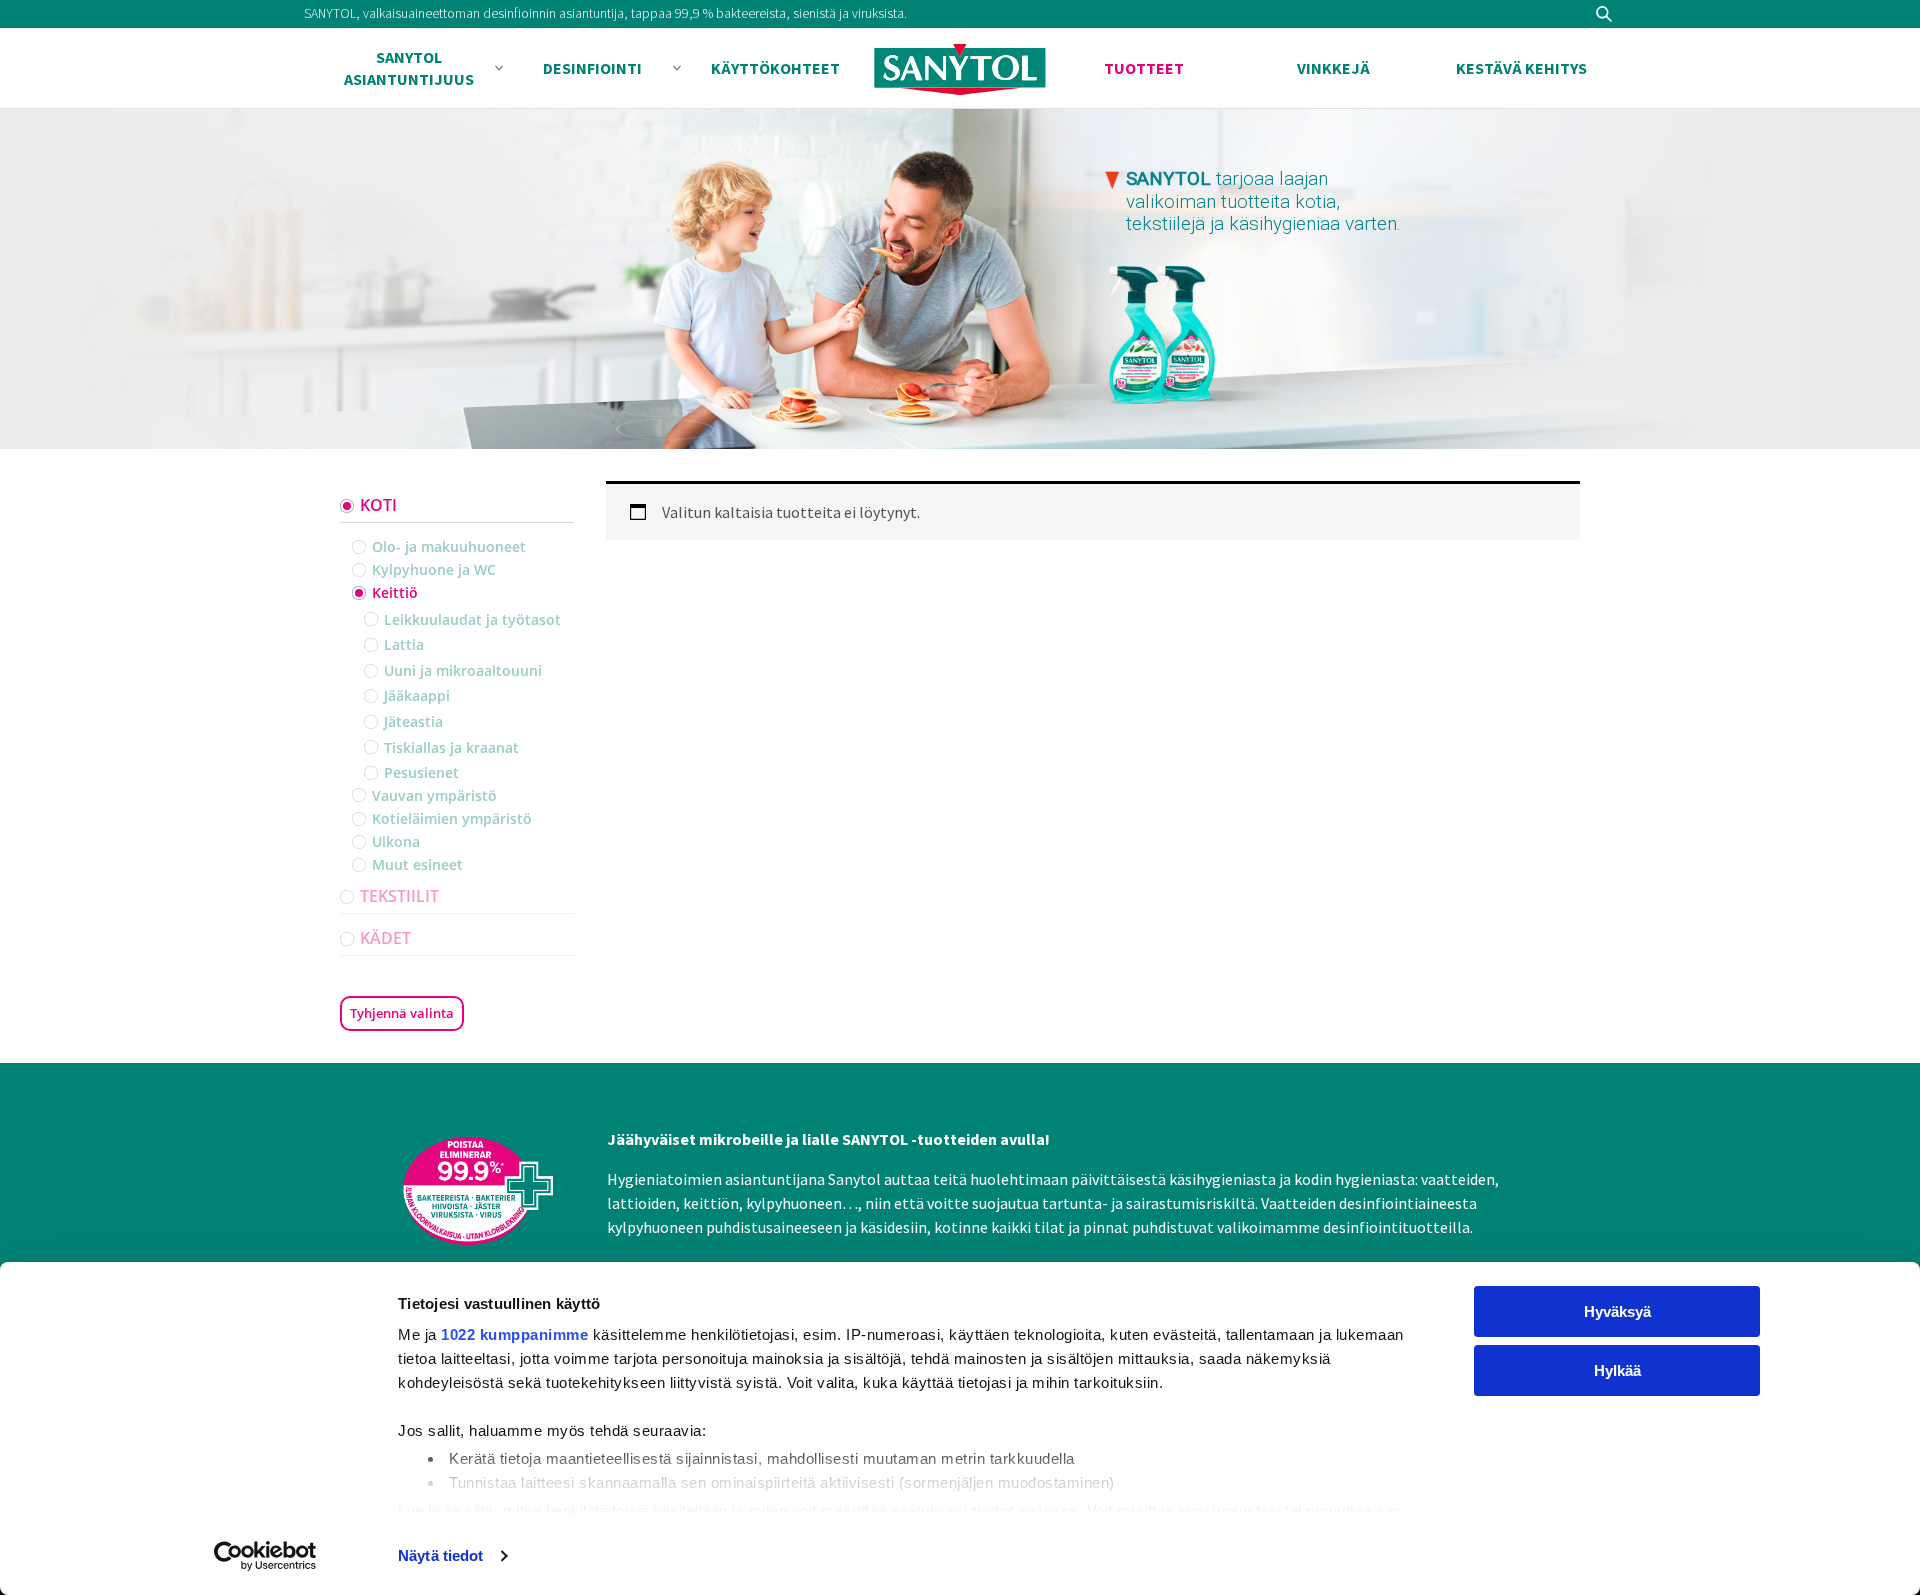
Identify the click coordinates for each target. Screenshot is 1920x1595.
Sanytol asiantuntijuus (409, 68)
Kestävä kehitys (1521, 68)
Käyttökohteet (775, 68)
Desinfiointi (592, 68)
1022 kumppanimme (514, 1334)
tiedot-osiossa (1025, 1510)
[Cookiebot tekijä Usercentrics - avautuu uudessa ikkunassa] (265, 1556)
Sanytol (960, 69)
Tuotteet (1144, 68)
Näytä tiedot (440, 1555)
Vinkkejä (1333, 68)
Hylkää (1617, 1370)
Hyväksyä (1617, 1311)
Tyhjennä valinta (402, 1013)
